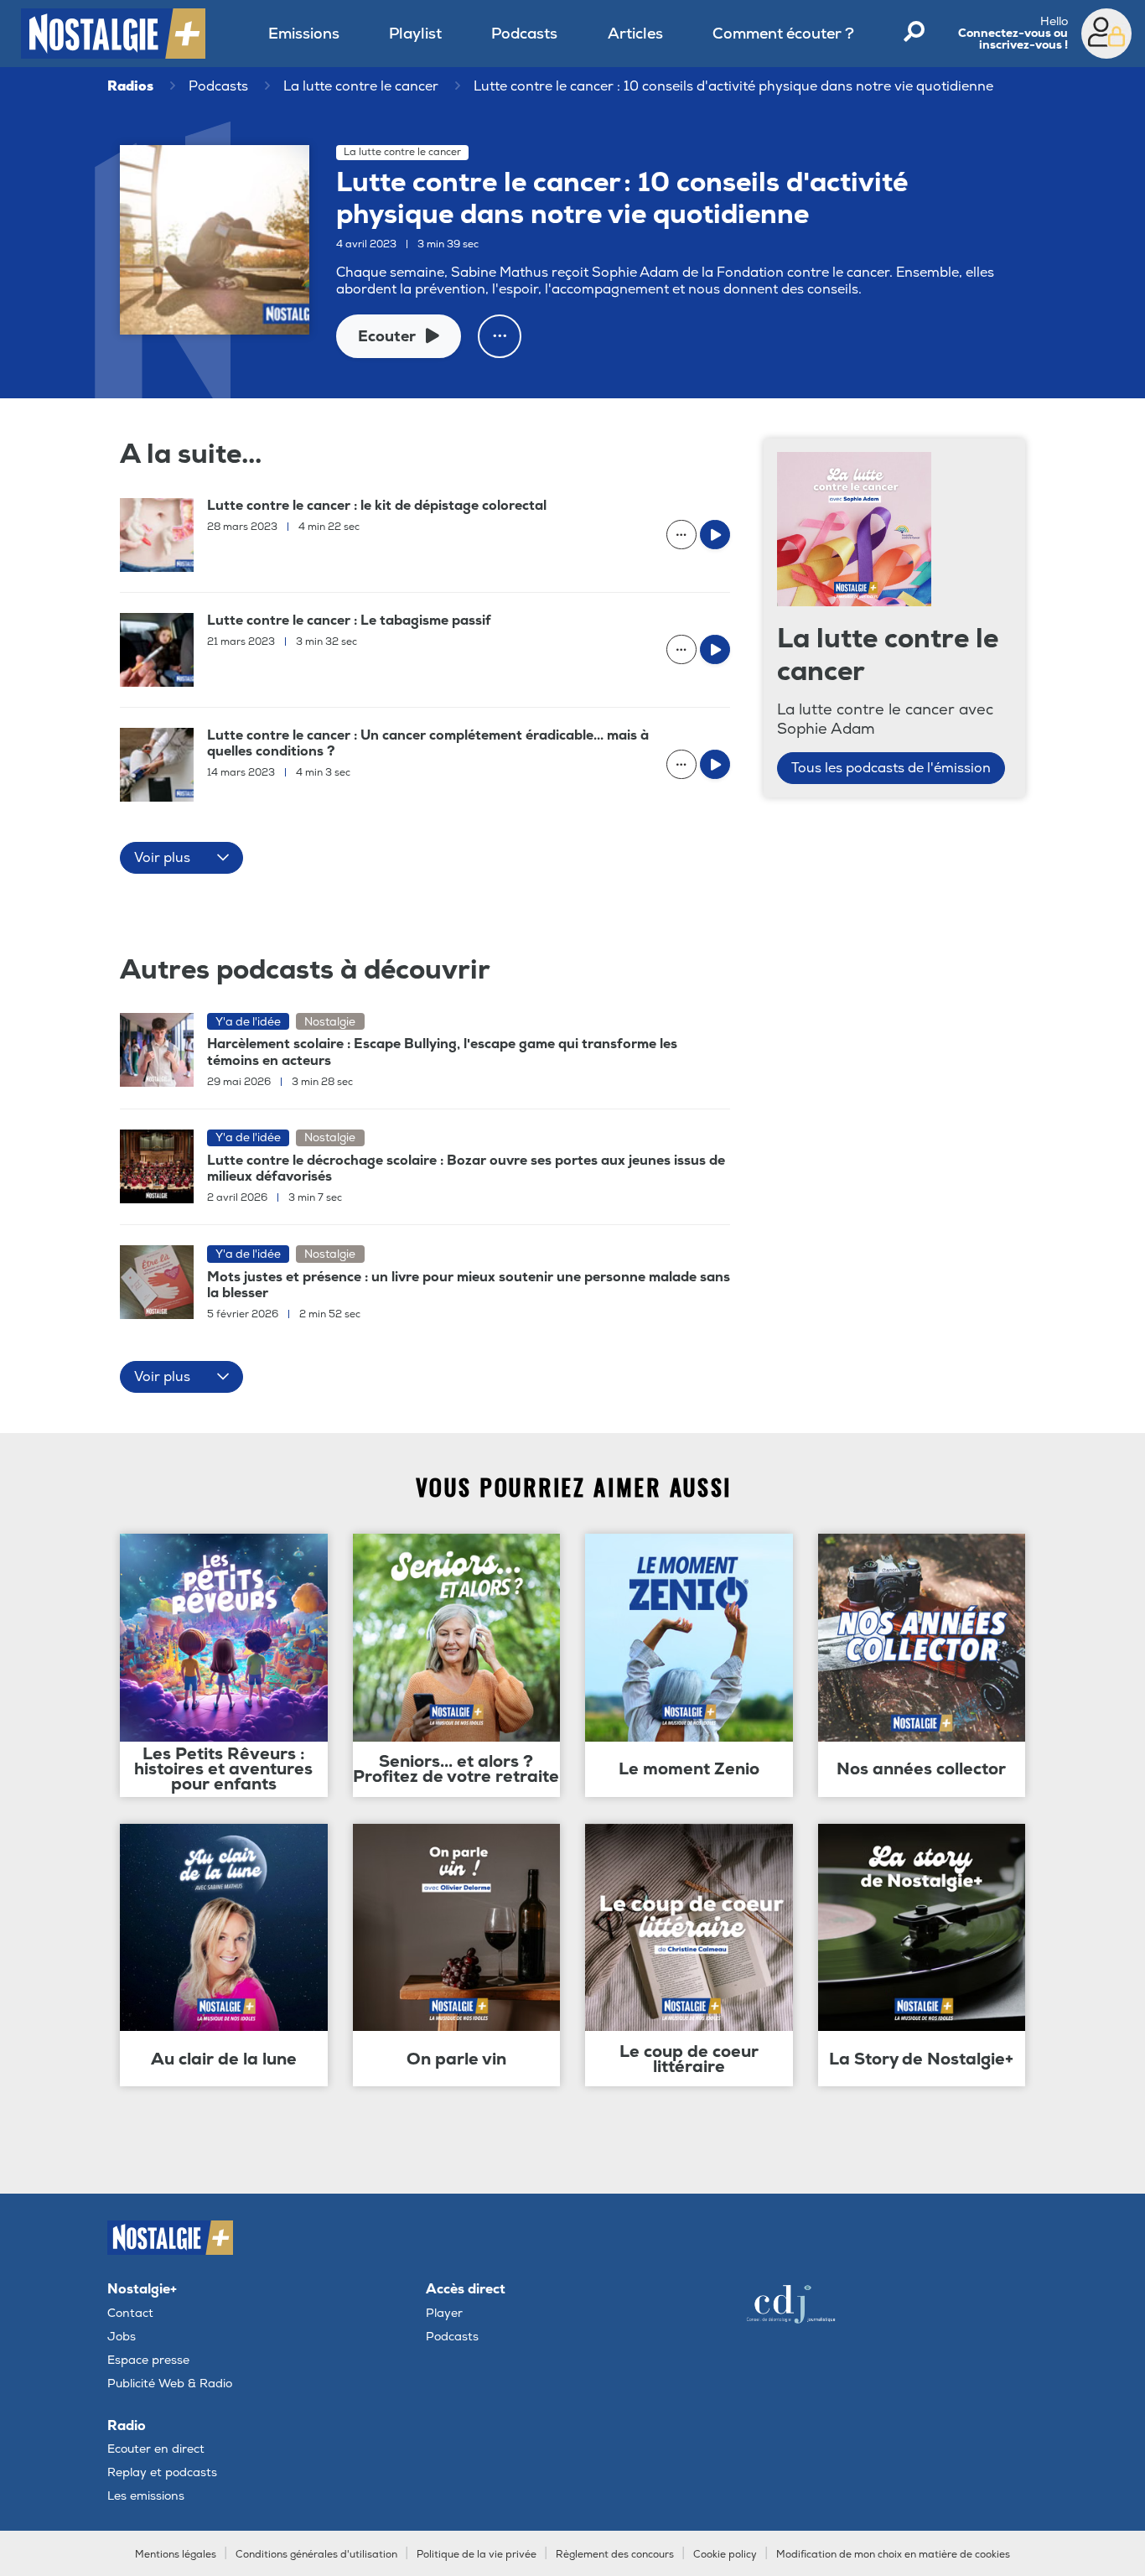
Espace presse (148, 2360)
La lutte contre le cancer (361, 86)
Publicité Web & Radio (170, 2384)
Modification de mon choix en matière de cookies (893, 2555)
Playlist (415, 34)
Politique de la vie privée (477, 2555)
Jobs (122, 2337)
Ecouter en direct (156, 2449)
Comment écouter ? (783, 34)
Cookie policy (725, 2555)
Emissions (304, 34)
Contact (130, 2313)
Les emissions (146, 2496)
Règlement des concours (615, 2555)
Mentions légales (176, 2555)
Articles (635, 34)
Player (444, 2313)
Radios (130, 86)
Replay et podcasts (162, 2472)
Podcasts (524, 34)
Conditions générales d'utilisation (316, 2555)
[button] (181, 858)
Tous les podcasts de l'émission (891, 768)
